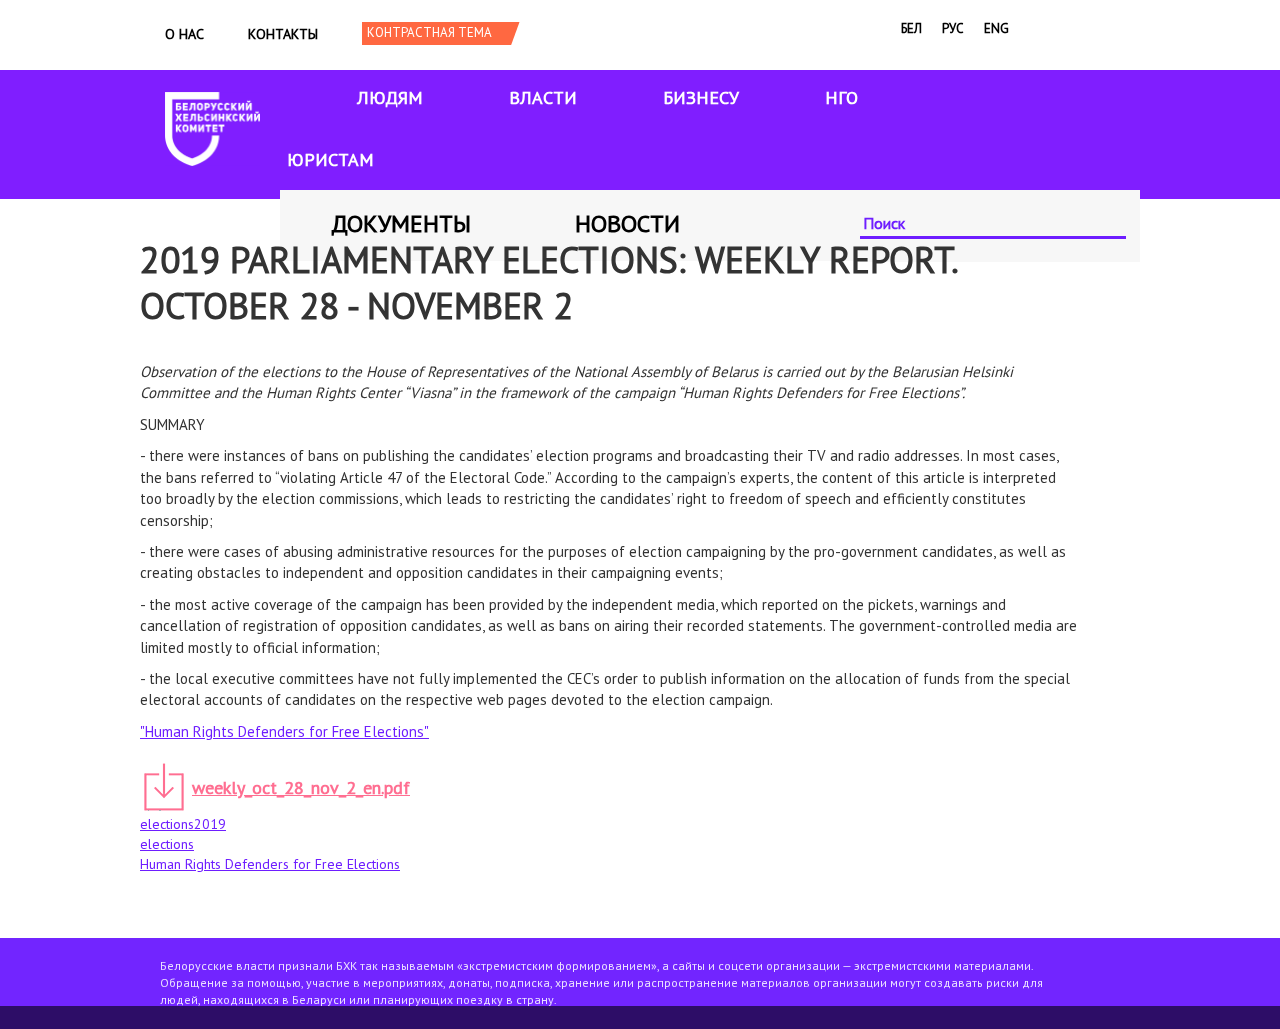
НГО (841, 97)
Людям (390, 97)
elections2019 (183, 824)
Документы (401, 223)
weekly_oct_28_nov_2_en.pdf (301, 787)
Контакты (283, 34)
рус (953, 28)
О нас (184, 34)
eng (996, 28)
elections (167, 844)
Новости (627, 223)
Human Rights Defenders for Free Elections (270, 864)
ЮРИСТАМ (330, 159)
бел (911, 28)
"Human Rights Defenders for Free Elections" (284, 731)
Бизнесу (701, 97)
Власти (543, 97)
